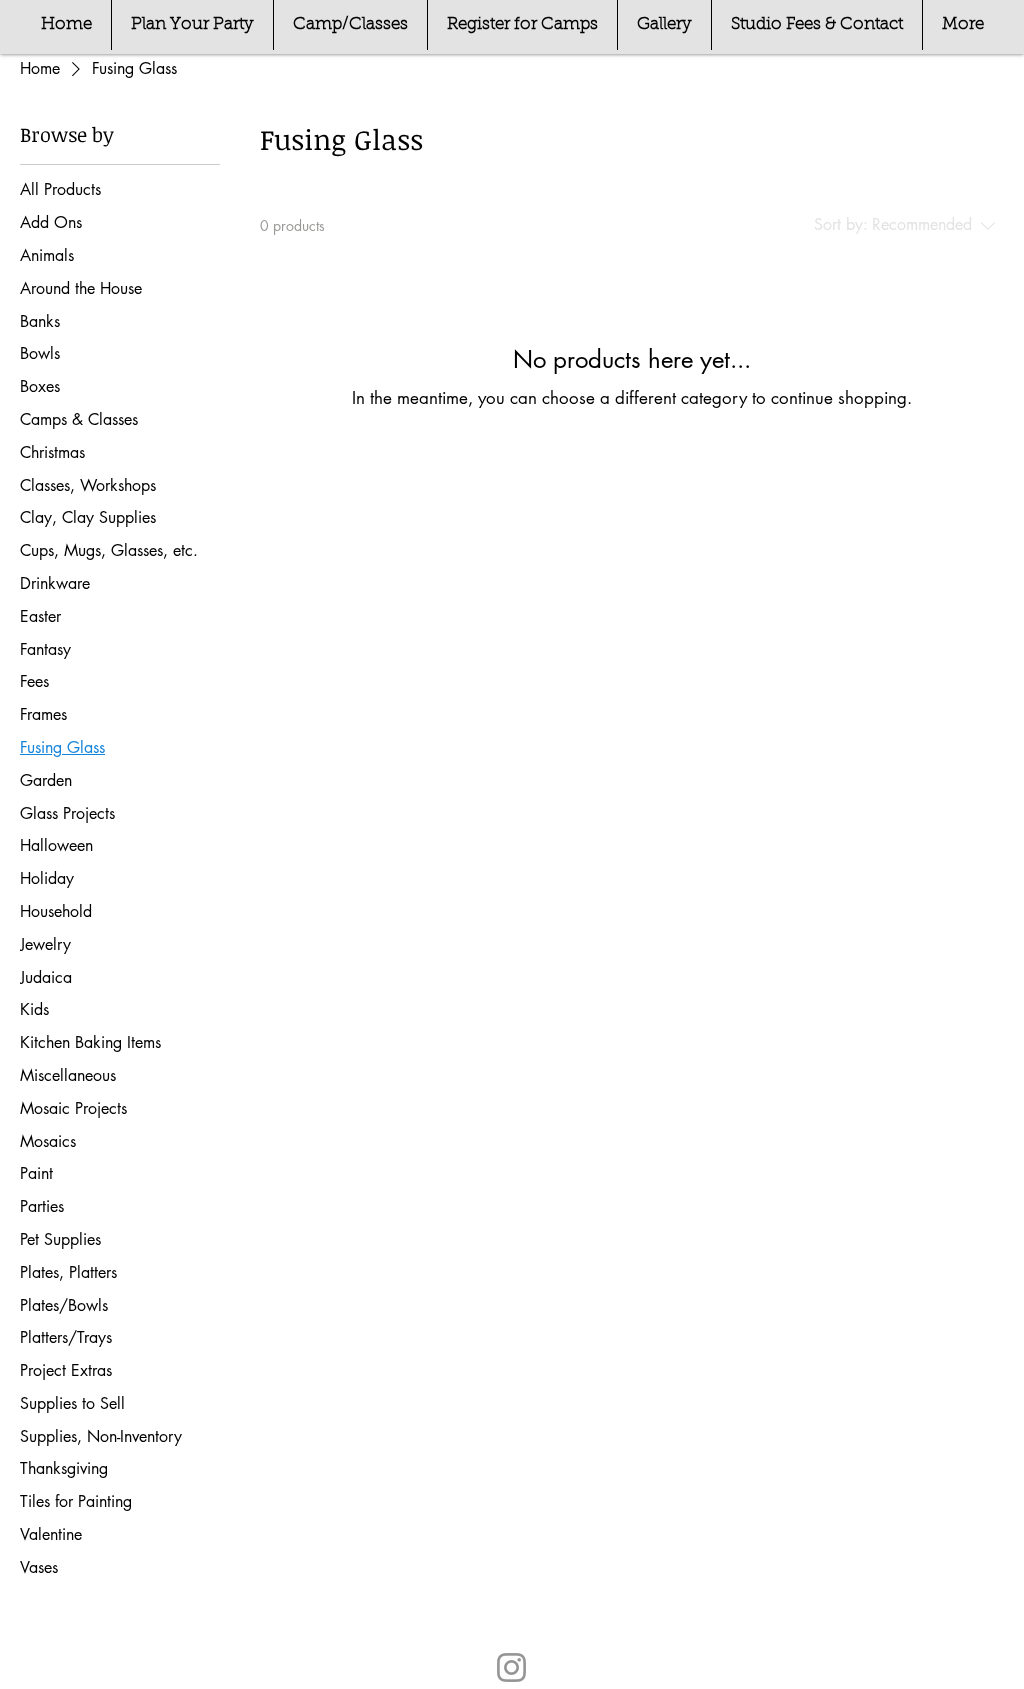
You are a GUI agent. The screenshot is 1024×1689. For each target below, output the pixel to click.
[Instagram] (511, 1667)
